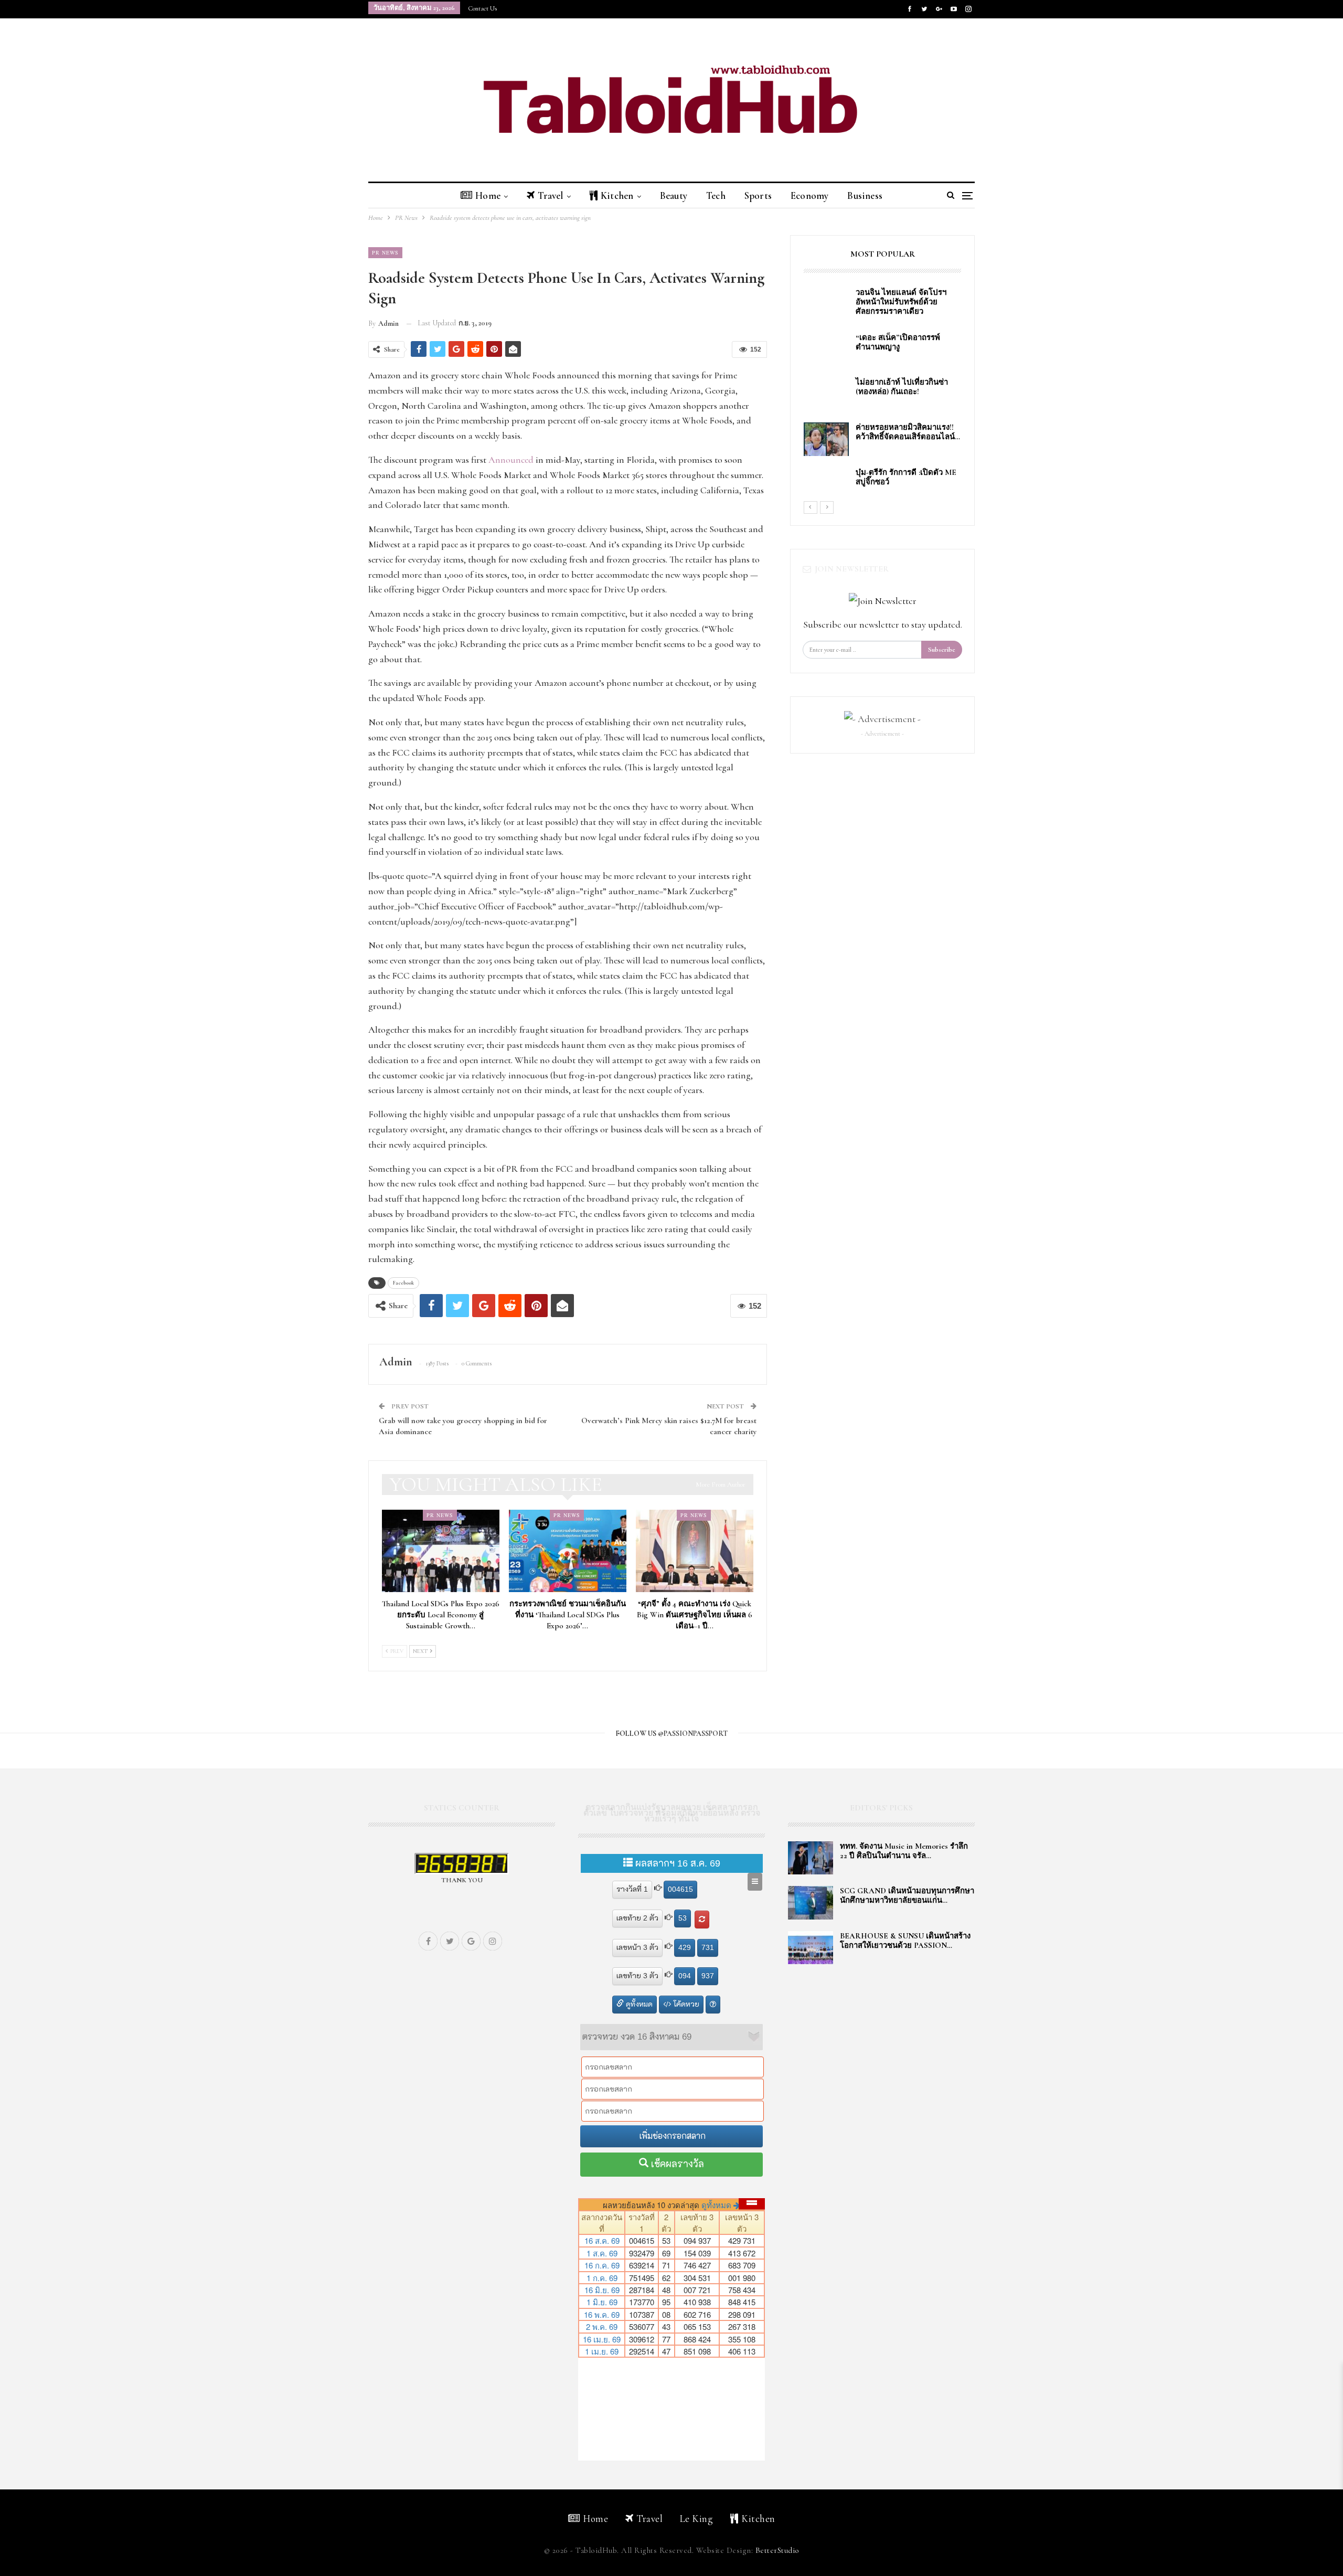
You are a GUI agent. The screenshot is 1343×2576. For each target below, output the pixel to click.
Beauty (674, 195)
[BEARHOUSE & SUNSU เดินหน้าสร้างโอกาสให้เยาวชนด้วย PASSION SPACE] (811, 1948)
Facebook (403, 1283)
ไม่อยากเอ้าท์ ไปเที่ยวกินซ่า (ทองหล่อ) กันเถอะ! (902, 387)
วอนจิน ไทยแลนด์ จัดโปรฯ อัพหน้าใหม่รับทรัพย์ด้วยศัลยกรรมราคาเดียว (903, 302)
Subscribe (942, 650)
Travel (550, 195)
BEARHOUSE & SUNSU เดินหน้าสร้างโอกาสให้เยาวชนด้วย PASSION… (905, 1941)
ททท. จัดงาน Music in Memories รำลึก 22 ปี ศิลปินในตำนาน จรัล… (904, 1851)
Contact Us (483, 8)
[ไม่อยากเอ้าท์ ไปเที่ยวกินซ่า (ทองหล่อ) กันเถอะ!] (826, 394)
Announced (511, 460)
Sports (758, 195)
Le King (697, 2519)
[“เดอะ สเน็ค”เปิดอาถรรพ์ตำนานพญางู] (826, 349)
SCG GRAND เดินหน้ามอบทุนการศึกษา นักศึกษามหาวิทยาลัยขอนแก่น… (907, 1895)
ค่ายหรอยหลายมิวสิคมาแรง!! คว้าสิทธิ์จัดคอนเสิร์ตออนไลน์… (908, 432)
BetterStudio (777, 2550)
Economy (809, 195)
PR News (385, 252)
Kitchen (617, 195)
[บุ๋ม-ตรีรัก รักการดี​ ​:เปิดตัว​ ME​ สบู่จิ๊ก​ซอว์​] (826, 484)
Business (865, 195)
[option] (882, 394)
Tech (716, 195)
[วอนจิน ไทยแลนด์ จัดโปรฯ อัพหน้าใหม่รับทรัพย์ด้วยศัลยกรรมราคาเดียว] (826, 304)
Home (488, 195)
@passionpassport (693, 1734)
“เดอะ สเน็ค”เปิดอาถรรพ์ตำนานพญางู (898, 342)
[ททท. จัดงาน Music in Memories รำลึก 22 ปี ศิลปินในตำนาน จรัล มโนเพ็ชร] (811, 1858)
